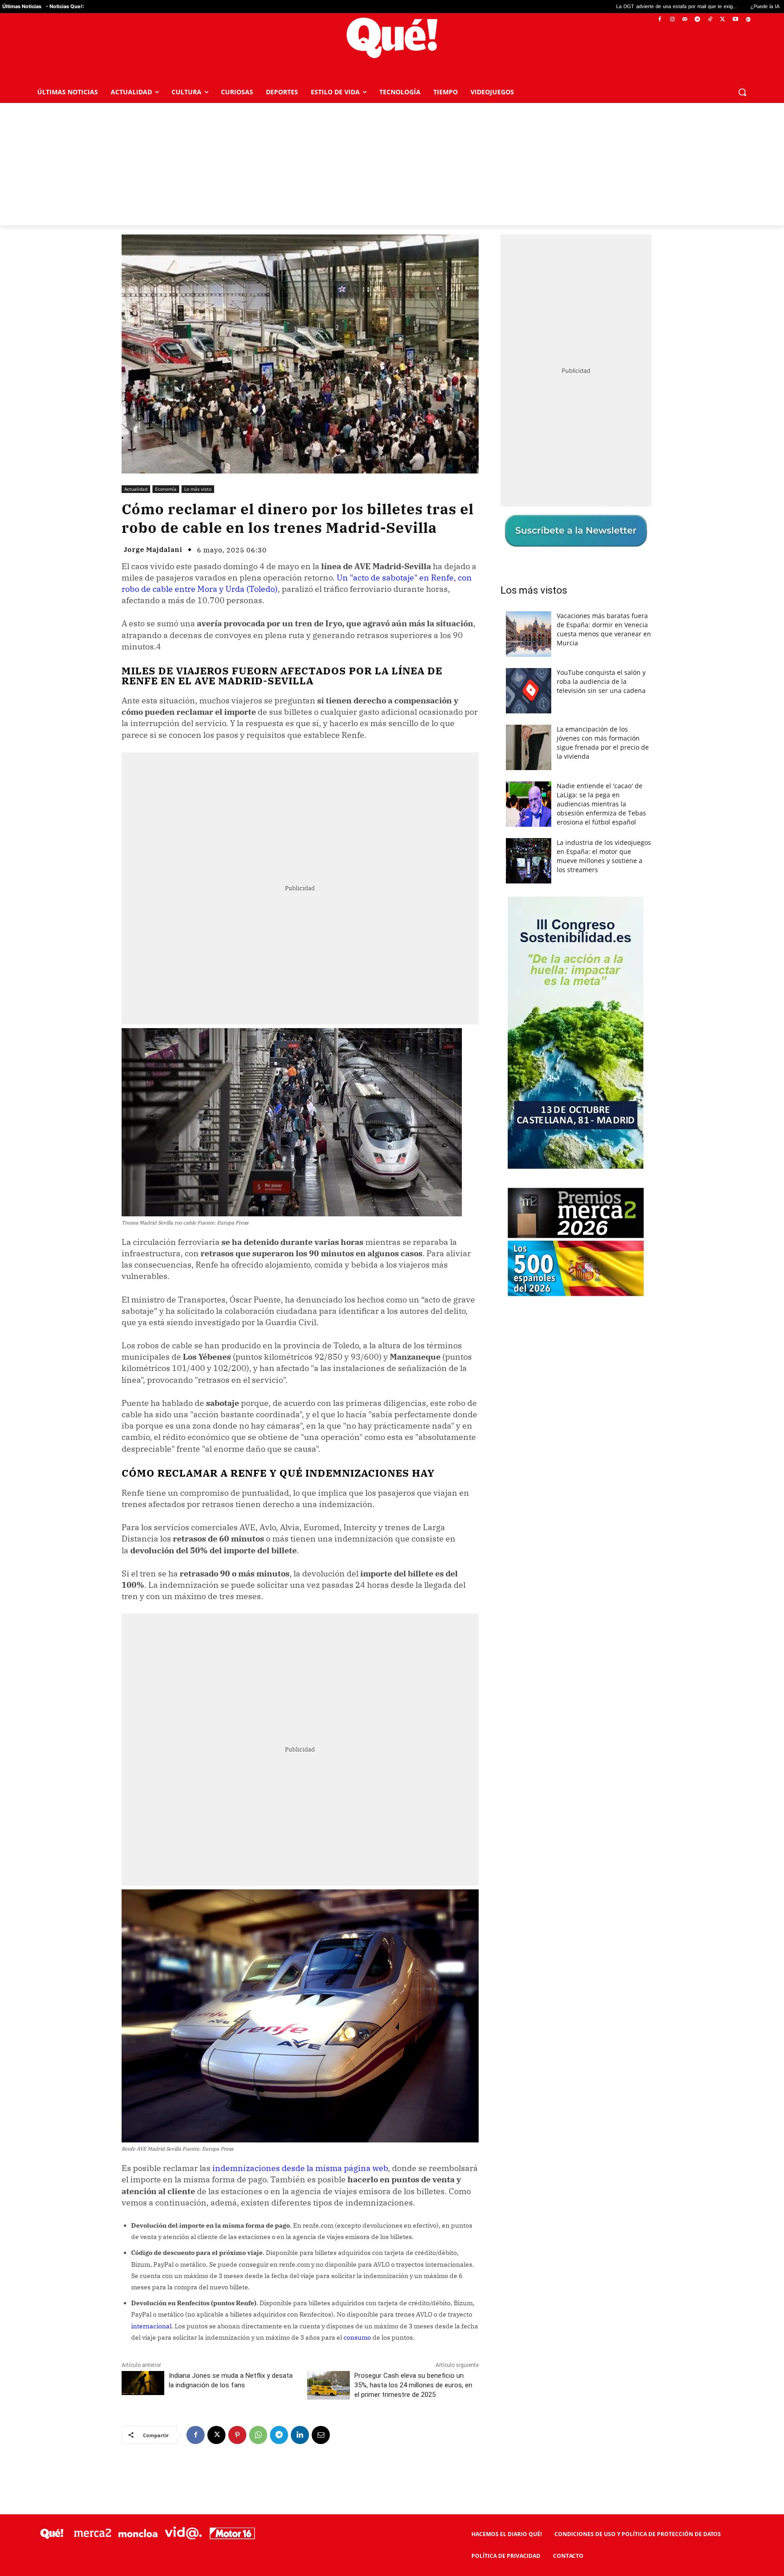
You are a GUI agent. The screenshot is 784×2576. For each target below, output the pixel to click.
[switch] (505, 1286)
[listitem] (392, 1266)
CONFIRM (329, 1420)
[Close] (549, 1142)
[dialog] (392, 1288)
